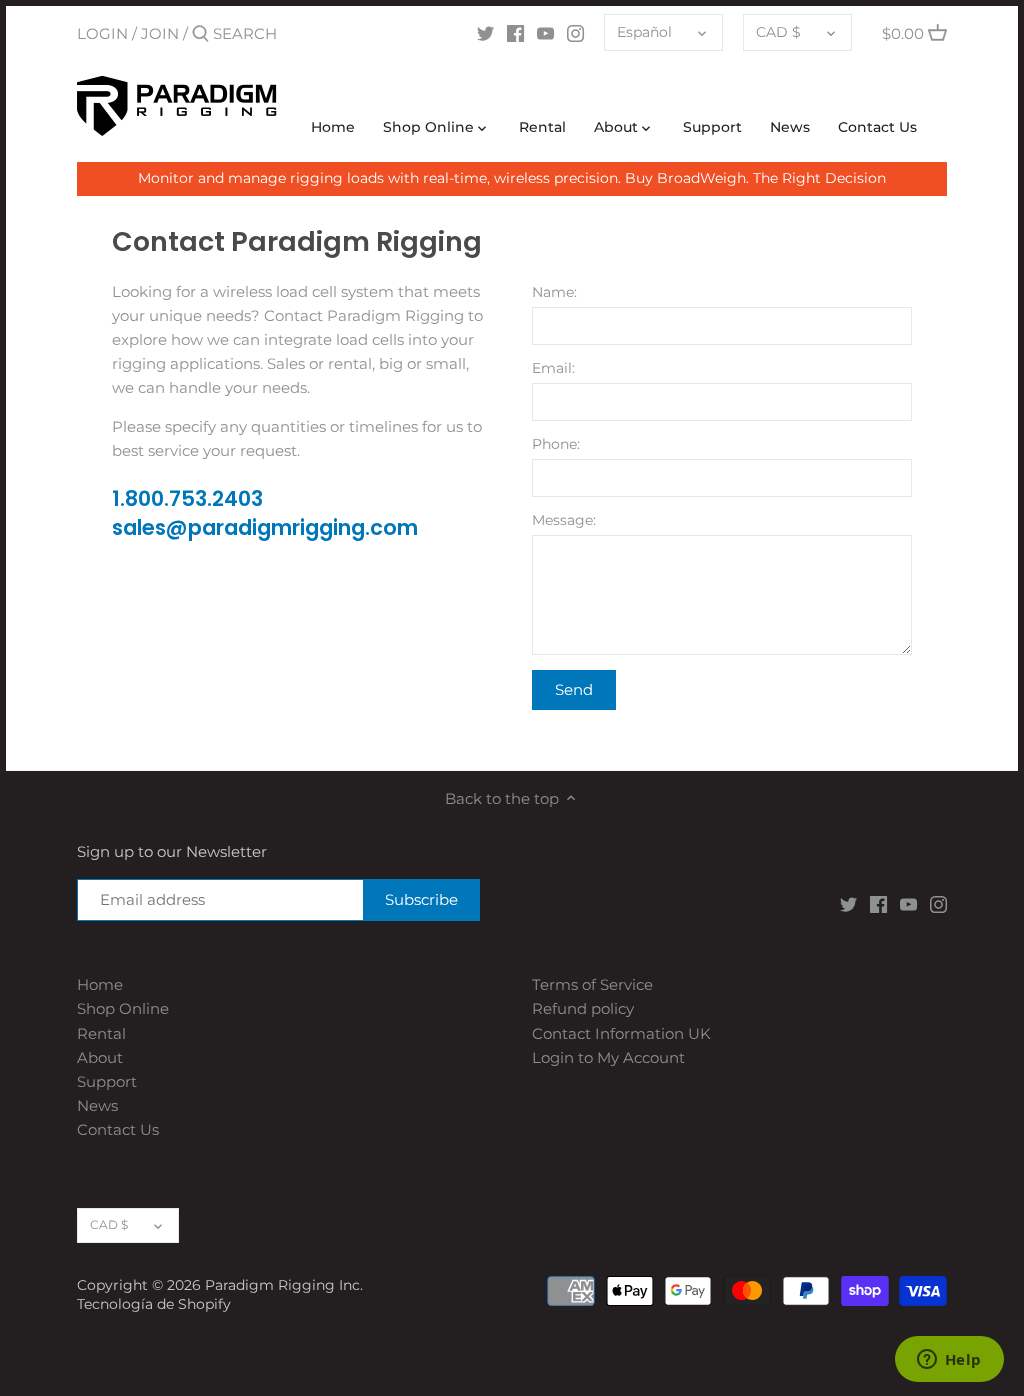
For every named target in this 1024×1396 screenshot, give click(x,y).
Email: (553, 368)
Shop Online (123, 1008)
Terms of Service (592, 984)
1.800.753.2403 (187, 498)
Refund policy (583, 1008)
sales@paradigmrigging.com (265, 527)
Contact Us (118, 1129)
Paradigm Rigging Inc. (284, 1285)
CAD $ (778, 32)
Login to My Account (608, 1057)
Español (644, 32)
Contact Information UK (621, 1033)
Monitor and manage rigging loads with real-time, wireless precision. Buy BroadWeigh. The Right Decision (512, 178)
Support (107, 1081)
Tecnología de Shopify (154, 1304)
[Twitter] (485, 33)
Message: (564, 520)
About (100, 1057)
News (97, 1105)
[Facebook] (515, 33)
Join (160, 33)
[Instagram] (575, 33)
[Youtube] (545, 33)
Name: (554, 292)
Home (100, 984)
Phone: (556, 444)
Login (102, 33)
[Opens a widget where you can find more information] (949, 1361)
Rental (101, 1033)
